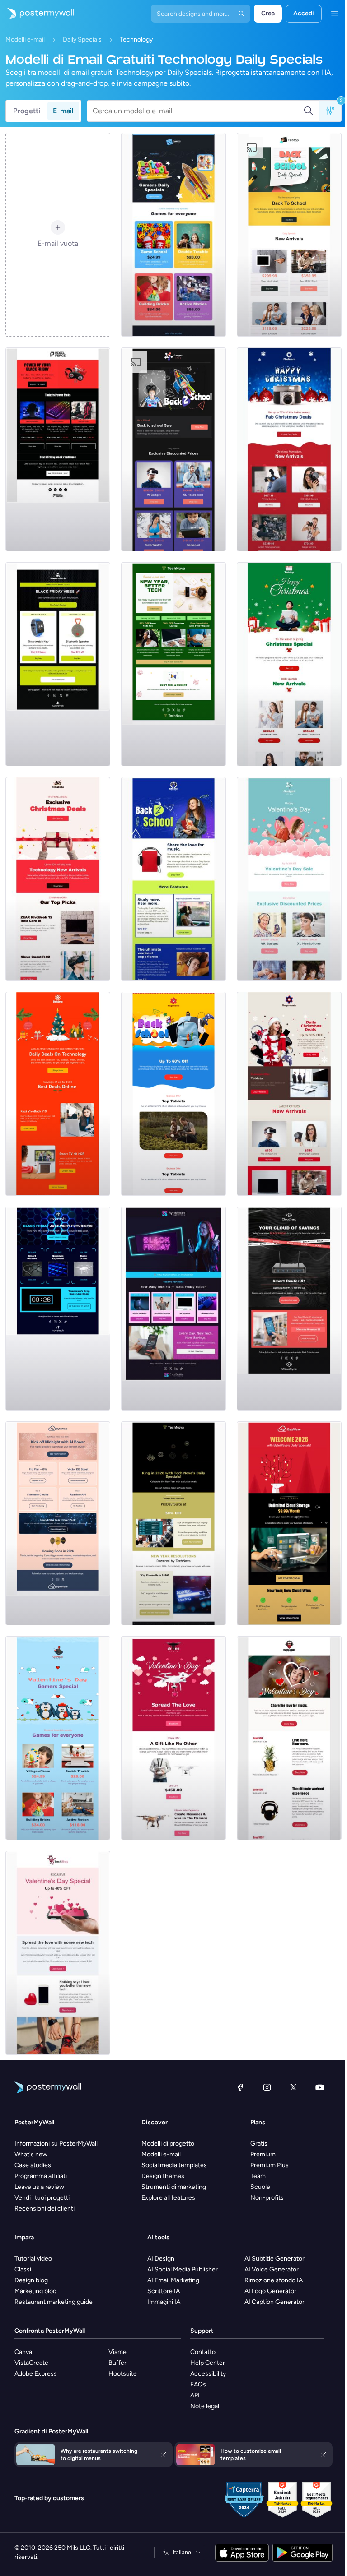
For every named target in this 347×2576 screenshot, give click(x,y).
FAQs (198, 2384)
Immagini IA (164, 2302)
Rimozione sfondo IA (274, 2280)
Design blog (31, 2280)
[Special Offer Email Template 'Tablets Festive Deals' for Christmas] (289, 664)
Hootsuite (123, 2374)
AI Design (161, 2259)
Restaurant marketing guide (54, 2302)
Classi (23, 2269)
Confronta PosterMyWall (50, 2331)
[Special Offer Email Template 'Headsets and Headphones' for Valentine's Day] (289, 1738)
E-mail (63, 111)
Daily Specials (82, 39)
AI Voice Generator (272, 2269)
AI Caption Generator (274, 2302)
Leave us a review (39, 2187)
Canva (23, 2352)
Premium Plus (270, 2165)
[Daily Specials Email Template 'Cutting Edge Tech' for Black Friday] (58, 1309)
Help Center (208, 2363)
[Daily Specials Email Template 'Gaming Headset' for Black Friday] (58, 449)
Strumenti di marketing (174, 2187)
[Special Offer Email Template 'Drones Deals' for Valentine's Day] (173, 1738)
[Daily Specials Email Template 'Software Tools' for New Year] (173, 1523)
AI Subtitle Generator (274, 2259)
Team (258, 2176)
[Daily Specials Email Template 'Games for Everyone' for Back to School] (173, 235)
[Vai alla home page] (37, 14)
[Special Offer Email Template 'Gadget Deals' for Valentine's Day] (289, 879)
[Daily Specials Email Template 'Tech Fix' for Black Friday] (173, 1309)
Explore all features (168, 2198)
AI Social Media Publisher (183, 2269)
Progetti (27, 111)
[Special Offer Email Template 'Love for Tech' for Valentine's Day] (58, 1953)
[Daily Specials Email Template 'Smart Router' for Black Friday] (289, 1309)
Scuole (260, 2187)
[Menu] (334, 14)
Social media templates (174, 2165)
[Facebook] (240, 2087)
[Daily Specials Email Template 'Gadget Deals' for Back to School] (173, 1094)
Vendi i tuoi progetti (42, 2198)
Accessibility (208, 2374)
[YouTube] (320, 2087)
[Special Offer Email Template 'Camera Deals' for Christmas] (289, 449)
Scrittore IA (164, 2291)
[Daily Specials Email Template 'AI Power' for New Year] (58, 1523)
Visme (117, 2352)
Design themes (163, 2176)
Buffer (117, 2363)
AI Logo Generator (270, 2291)
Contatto (203, 2352)
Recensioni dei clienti (45, 2208)
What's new (31, 2154)
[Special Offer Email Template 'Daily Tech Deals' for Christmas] (289, 1094)
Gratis (259, 2144)
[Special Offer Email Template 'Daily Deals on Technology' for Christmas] (58, 1094)
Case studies (33, 2165)
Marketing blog (35, 2291)
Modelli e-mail (25, 39)
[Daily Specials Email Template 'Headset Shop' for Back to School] (173, 879)
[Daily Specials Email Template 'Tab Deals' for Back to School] (289, 235)
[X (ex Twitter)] (293, 2087)
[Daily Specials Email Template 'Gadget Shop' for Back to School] (173, 449)
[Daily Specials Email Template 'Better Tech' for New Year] (173, 664)
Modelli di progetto (168, 2144)
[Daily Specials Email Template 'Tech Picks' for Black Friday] (58, 664)
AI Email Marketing (173, 2280)
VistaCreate (31, 2363)
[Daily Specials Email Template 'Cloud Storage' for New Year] (289, 1523)
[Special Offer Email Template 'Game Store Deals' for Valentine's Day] (58, 1738)
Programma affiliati (41, 2176)
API (195, 2395)
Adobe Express (36, 2374)
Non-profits (267, 2198)
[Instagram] (267, 2087)
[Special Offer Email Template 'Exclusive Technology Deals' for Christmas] (58, 879)
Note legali (205, 2406)
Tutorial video (33, 2259)
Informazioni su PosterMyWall (56, 2144)
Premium (263, 2154)
